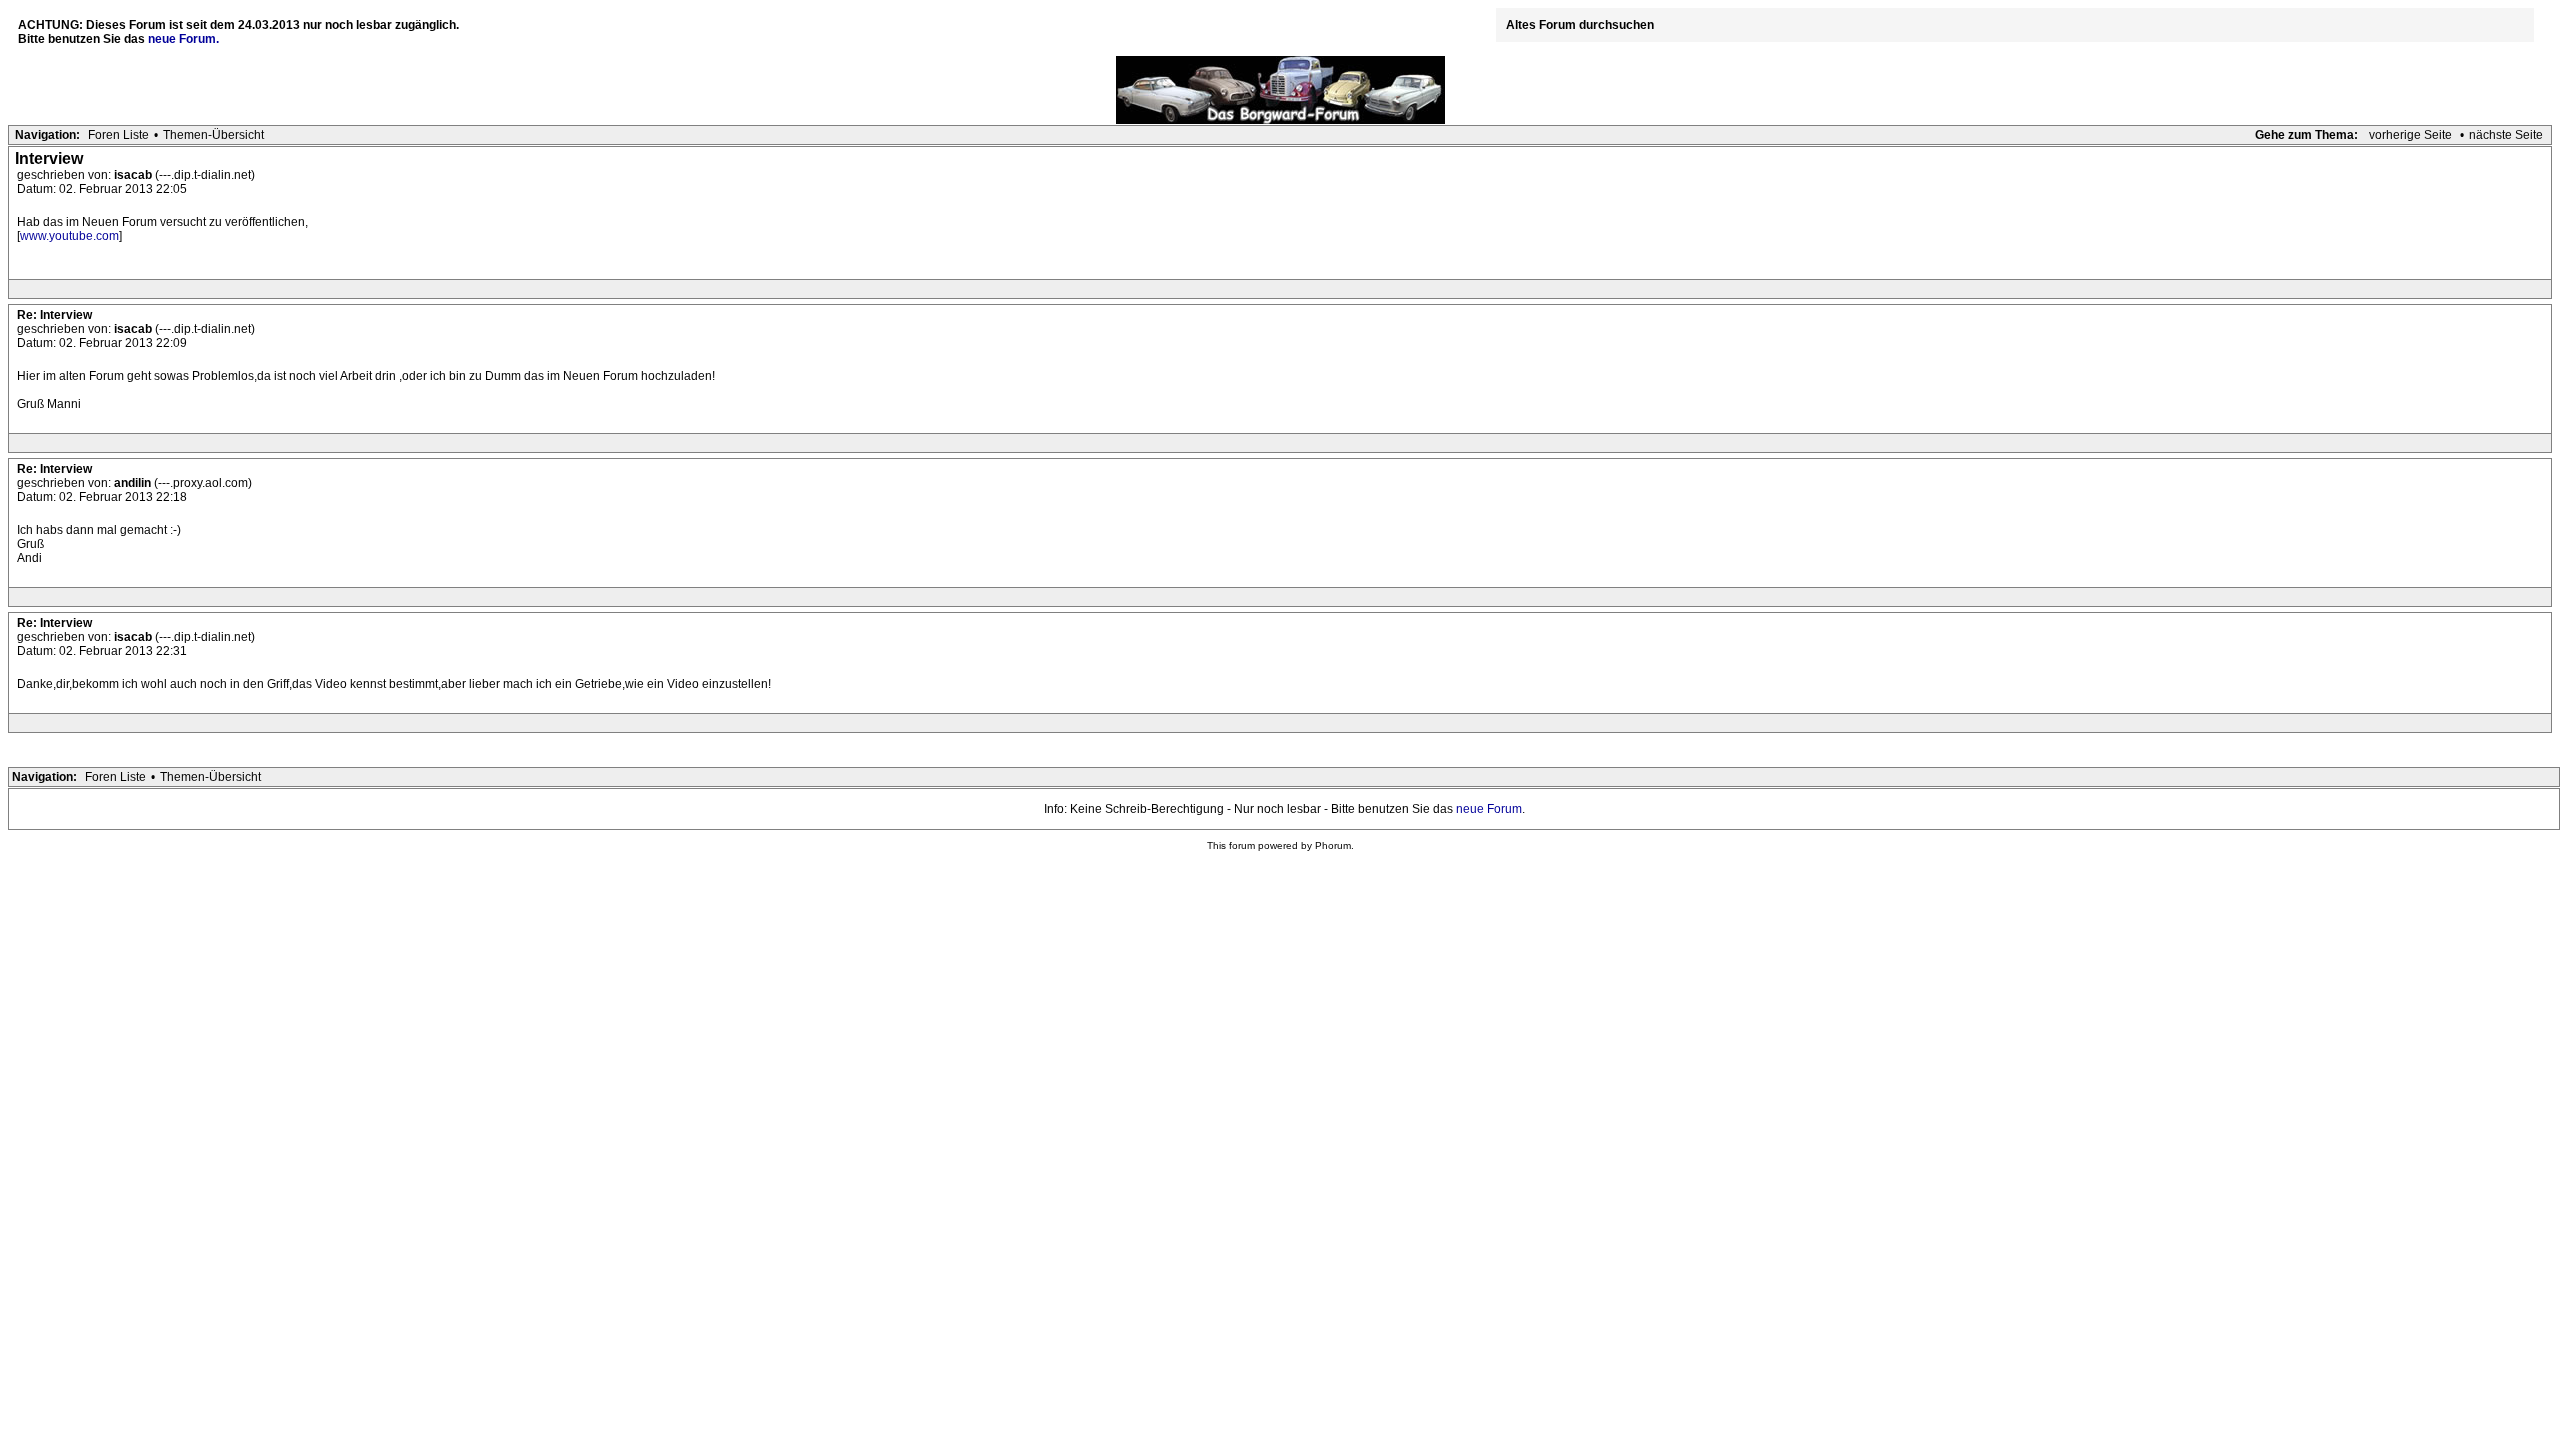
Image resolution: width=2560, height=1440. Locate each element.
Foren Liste (118, 135)
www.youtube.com (69, 236)
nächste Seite (2506, 135)
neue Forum (1489, 809)
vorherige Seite (2410, 135)
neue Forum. (183, 39)
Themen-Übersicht (213, 135)
